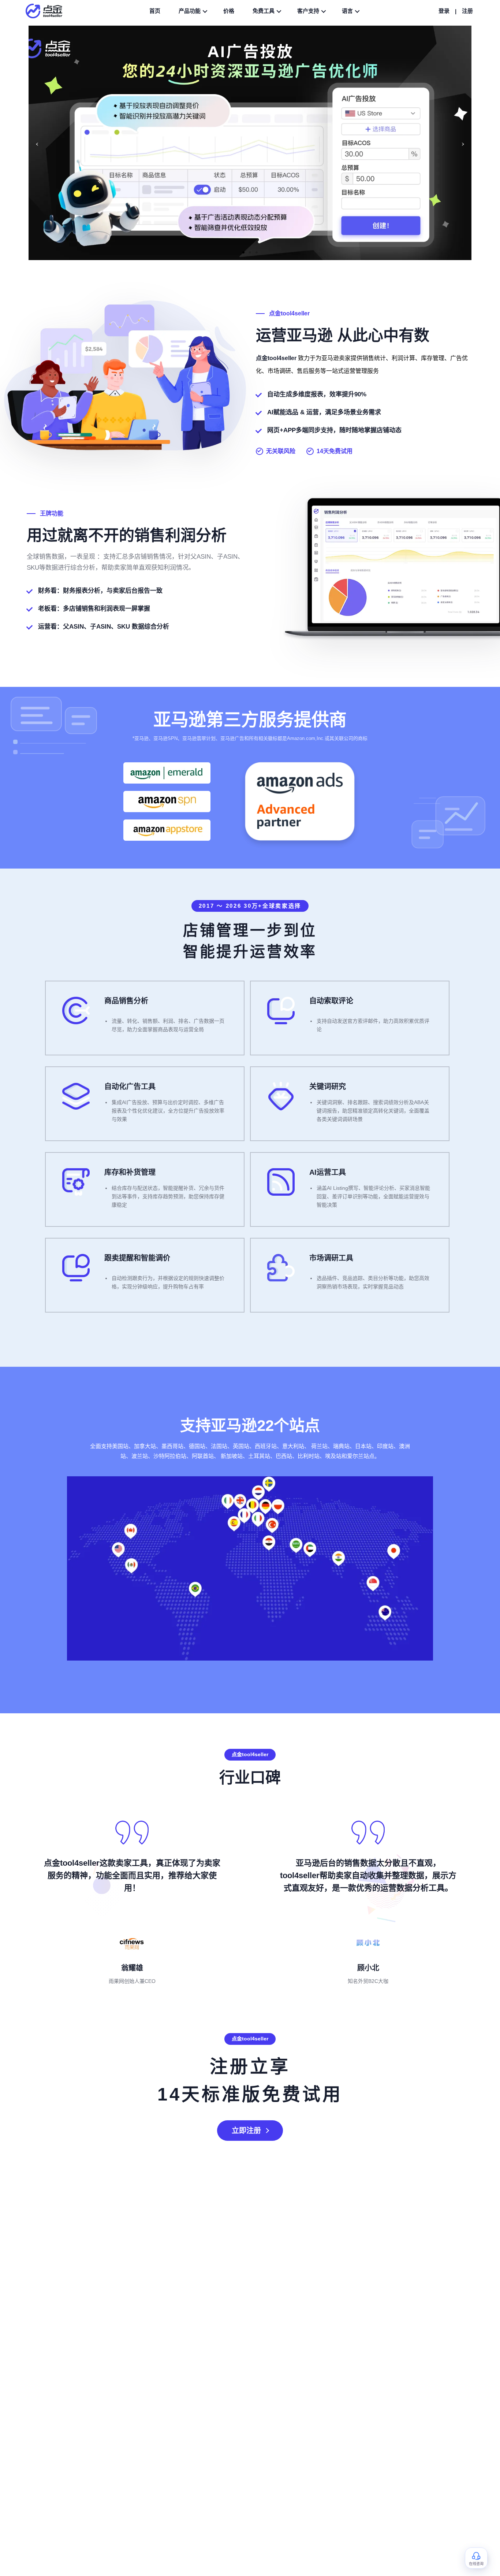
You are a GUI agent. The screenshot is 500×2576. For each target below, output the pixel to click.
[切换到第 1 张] (243, 252)
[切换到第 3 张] (257, 252)
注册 (467, 11)
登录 (444, 11)
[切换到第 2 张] (250, 252)
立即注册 (246, 2131)
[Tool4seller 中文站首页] (48, 11)
